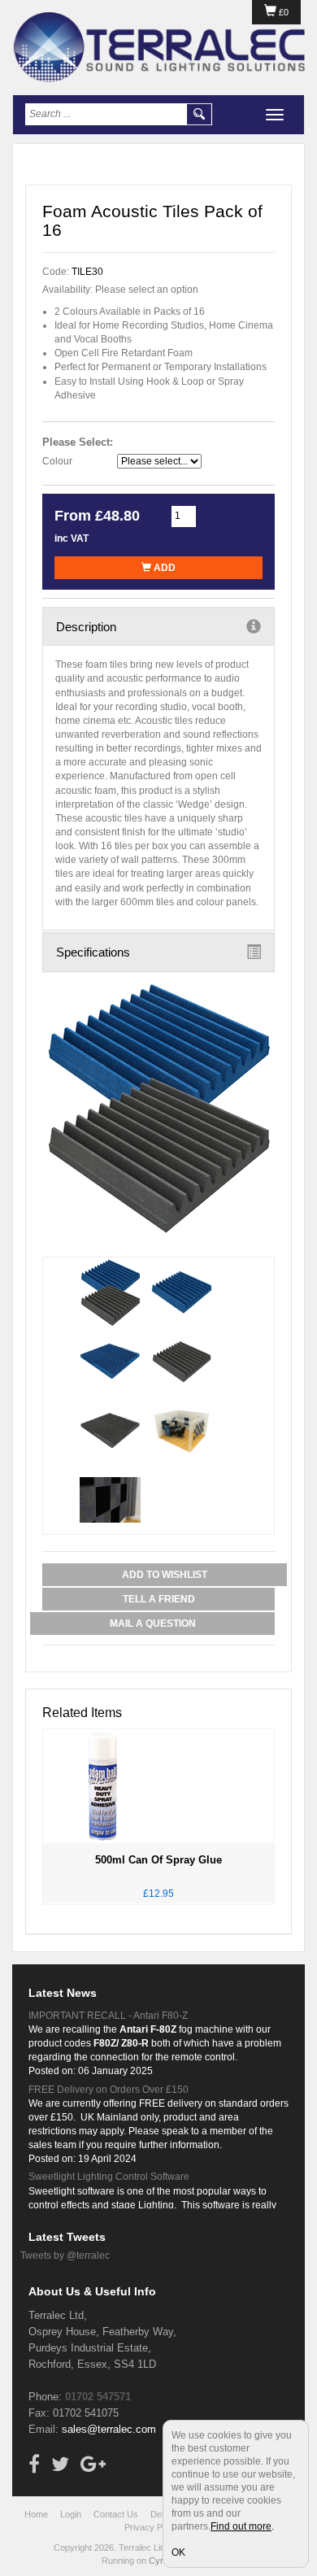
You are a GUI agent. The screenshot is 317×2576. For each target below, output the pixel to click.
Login (71, 2514)
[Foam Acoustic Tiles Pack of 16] (158, 1108)
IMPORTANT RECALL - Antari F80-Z (108, 2016)
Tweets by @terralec (65, 2256)
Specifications (93, 952)
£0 (282, 12)
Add (163, 568)
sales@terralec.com (109, 2429)
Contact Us (116, 2514)
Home (36, 2514)
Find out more (241, 2526)
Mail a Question (153, 1624)
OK (178, 2552)
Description (86, 627)
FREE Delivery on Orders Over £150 (109, 2090)
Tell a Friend (159, 1599)
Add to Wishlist (165, 1575)
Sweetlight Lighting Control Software (109, 2177)
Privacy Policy (152, 2527)
